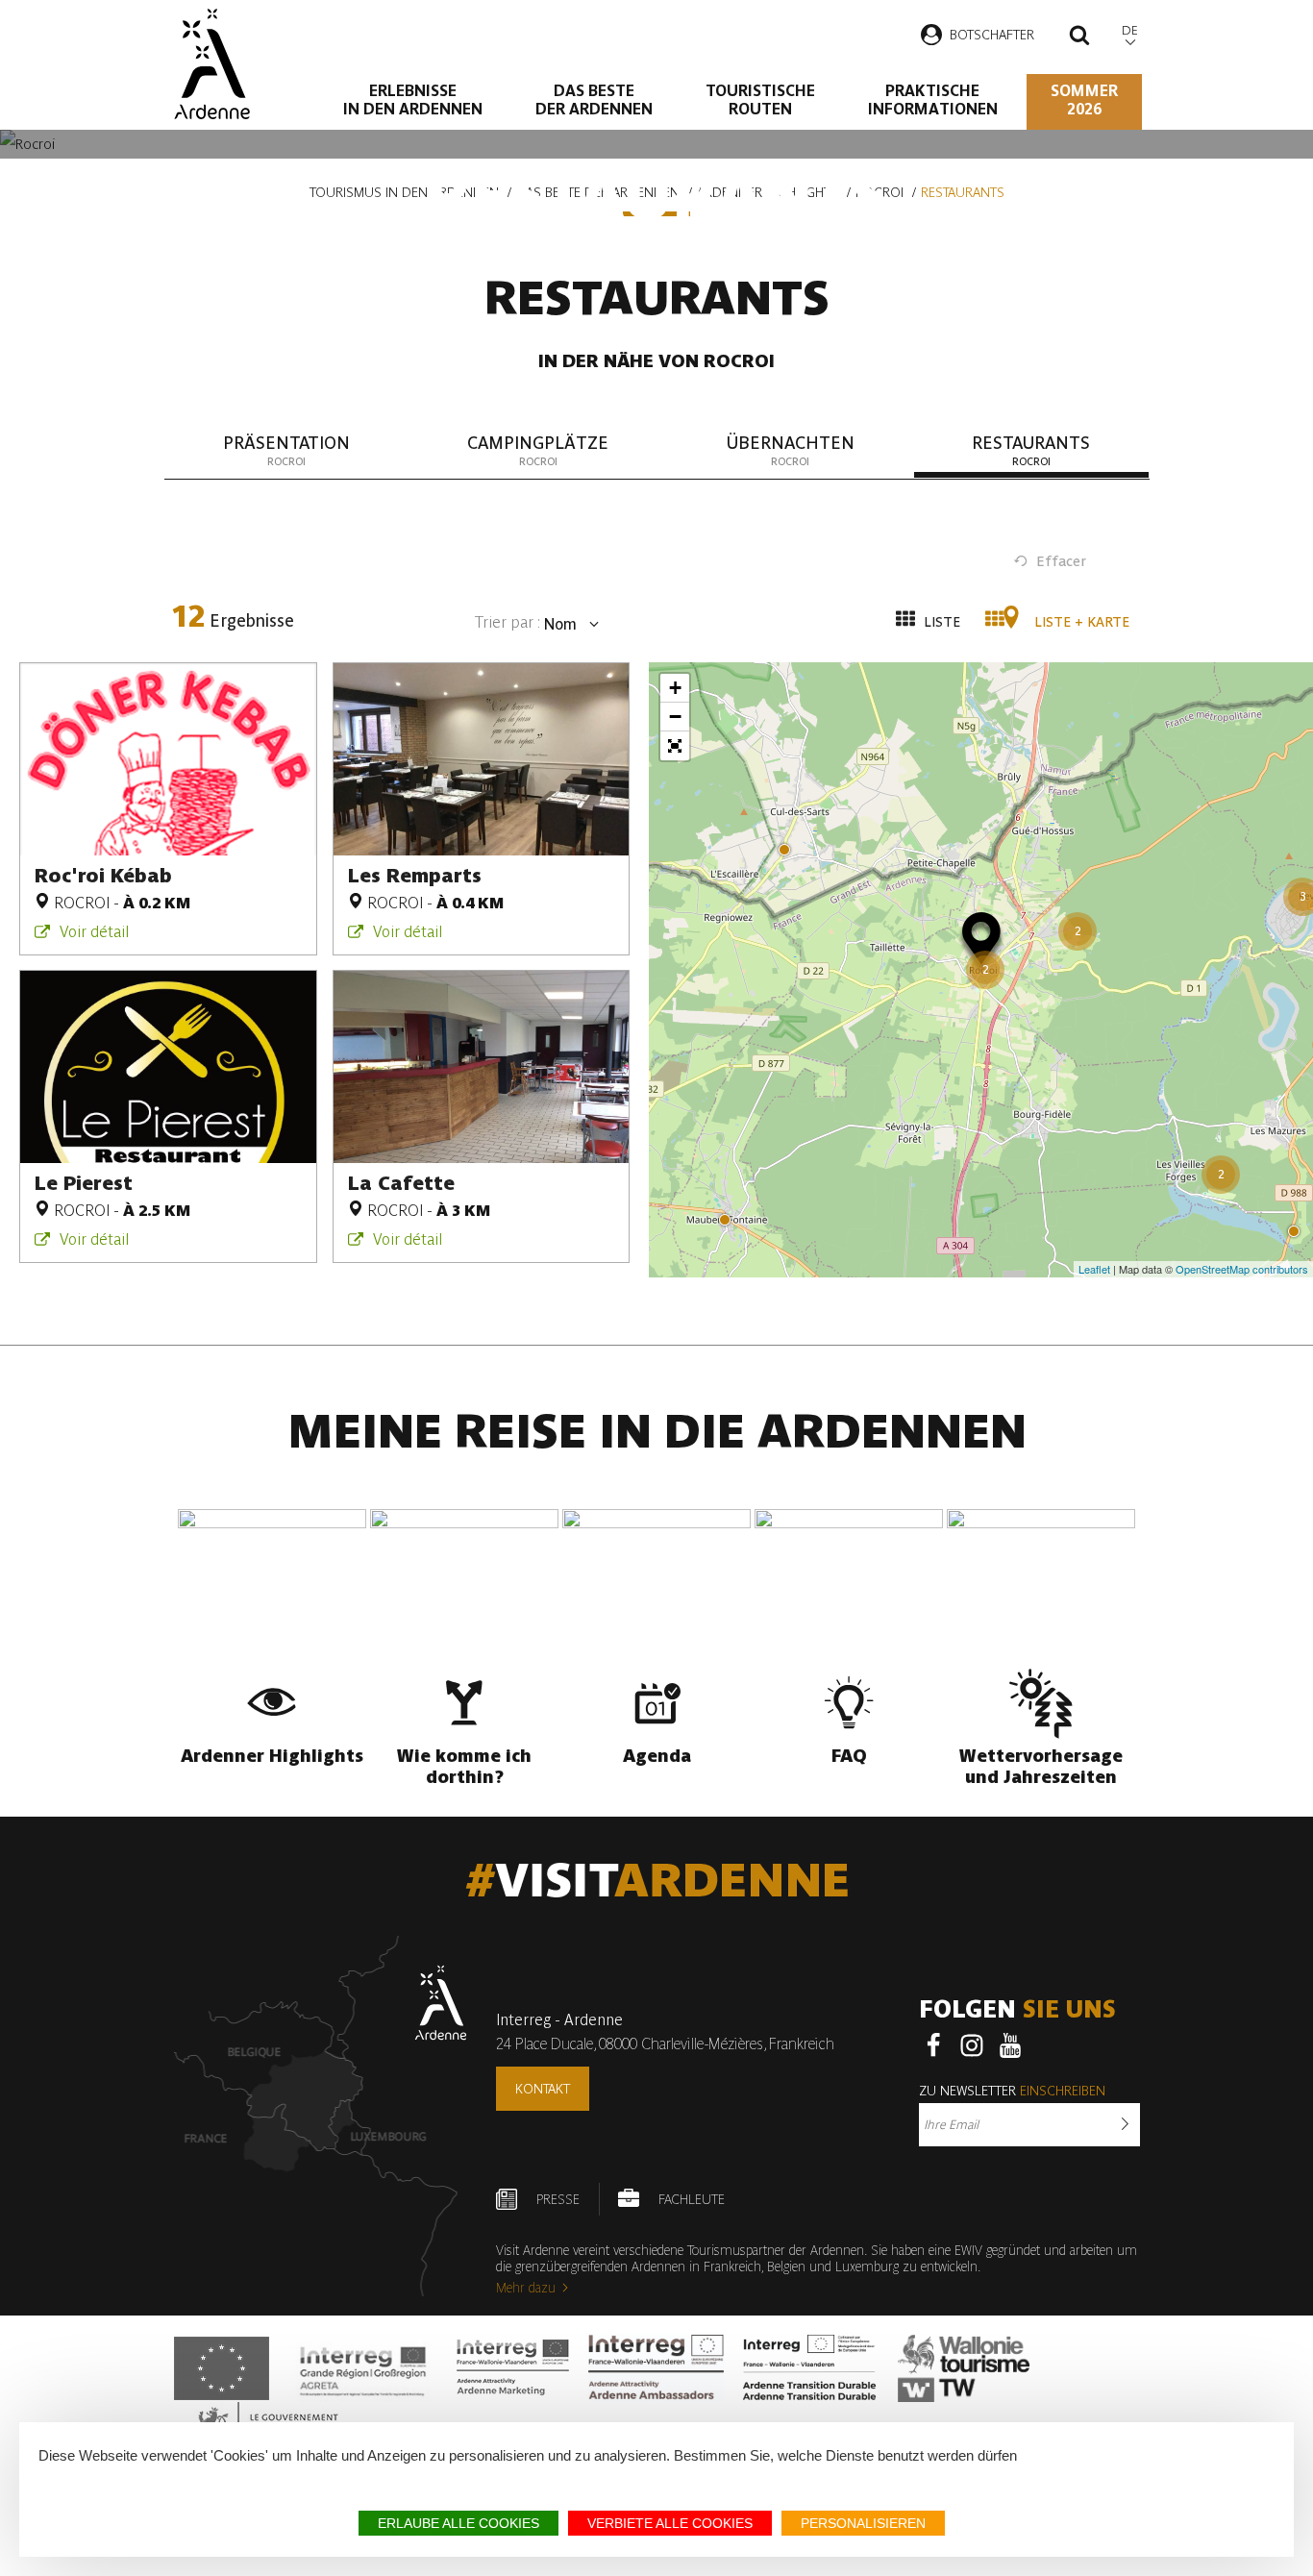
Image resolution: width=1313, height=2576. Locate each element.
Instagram (972, 2045)
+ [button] (675, 688)
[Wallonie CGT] (964, 2368)
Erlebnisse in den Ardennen (413, 100)
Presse (558, 2199)
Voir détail (94, 932)
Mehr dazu (526, 2288)
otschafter (996, 35)
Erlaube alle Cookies (458, 2523)
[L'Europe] (222, 2368)
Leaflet (1094, 1269)
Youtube (1010, 2045)
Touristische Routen (760, 100)
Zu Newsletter (1012, 2091)
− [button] (675, 717)
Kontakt (543, 2089)
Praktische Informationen (933, 100)
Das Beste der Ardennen (594, 100)
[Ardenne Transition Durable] (811, 2368)
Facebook (933, 2045)
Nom (558, 624)
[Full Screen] (675, 746)
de (1130, 30)
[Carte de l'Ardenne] (321, 2116)
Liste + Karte (1080, 622)
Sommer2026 (1084, 100)
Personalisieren (863, 2523)
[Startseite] (212, 64)
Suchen (1079, 37)
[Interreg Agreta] (363, 2368)
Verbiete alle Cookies (670, 2523)
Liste (940, 622)
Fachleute (692, 2199)
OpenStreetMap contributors (1242, 1269)
